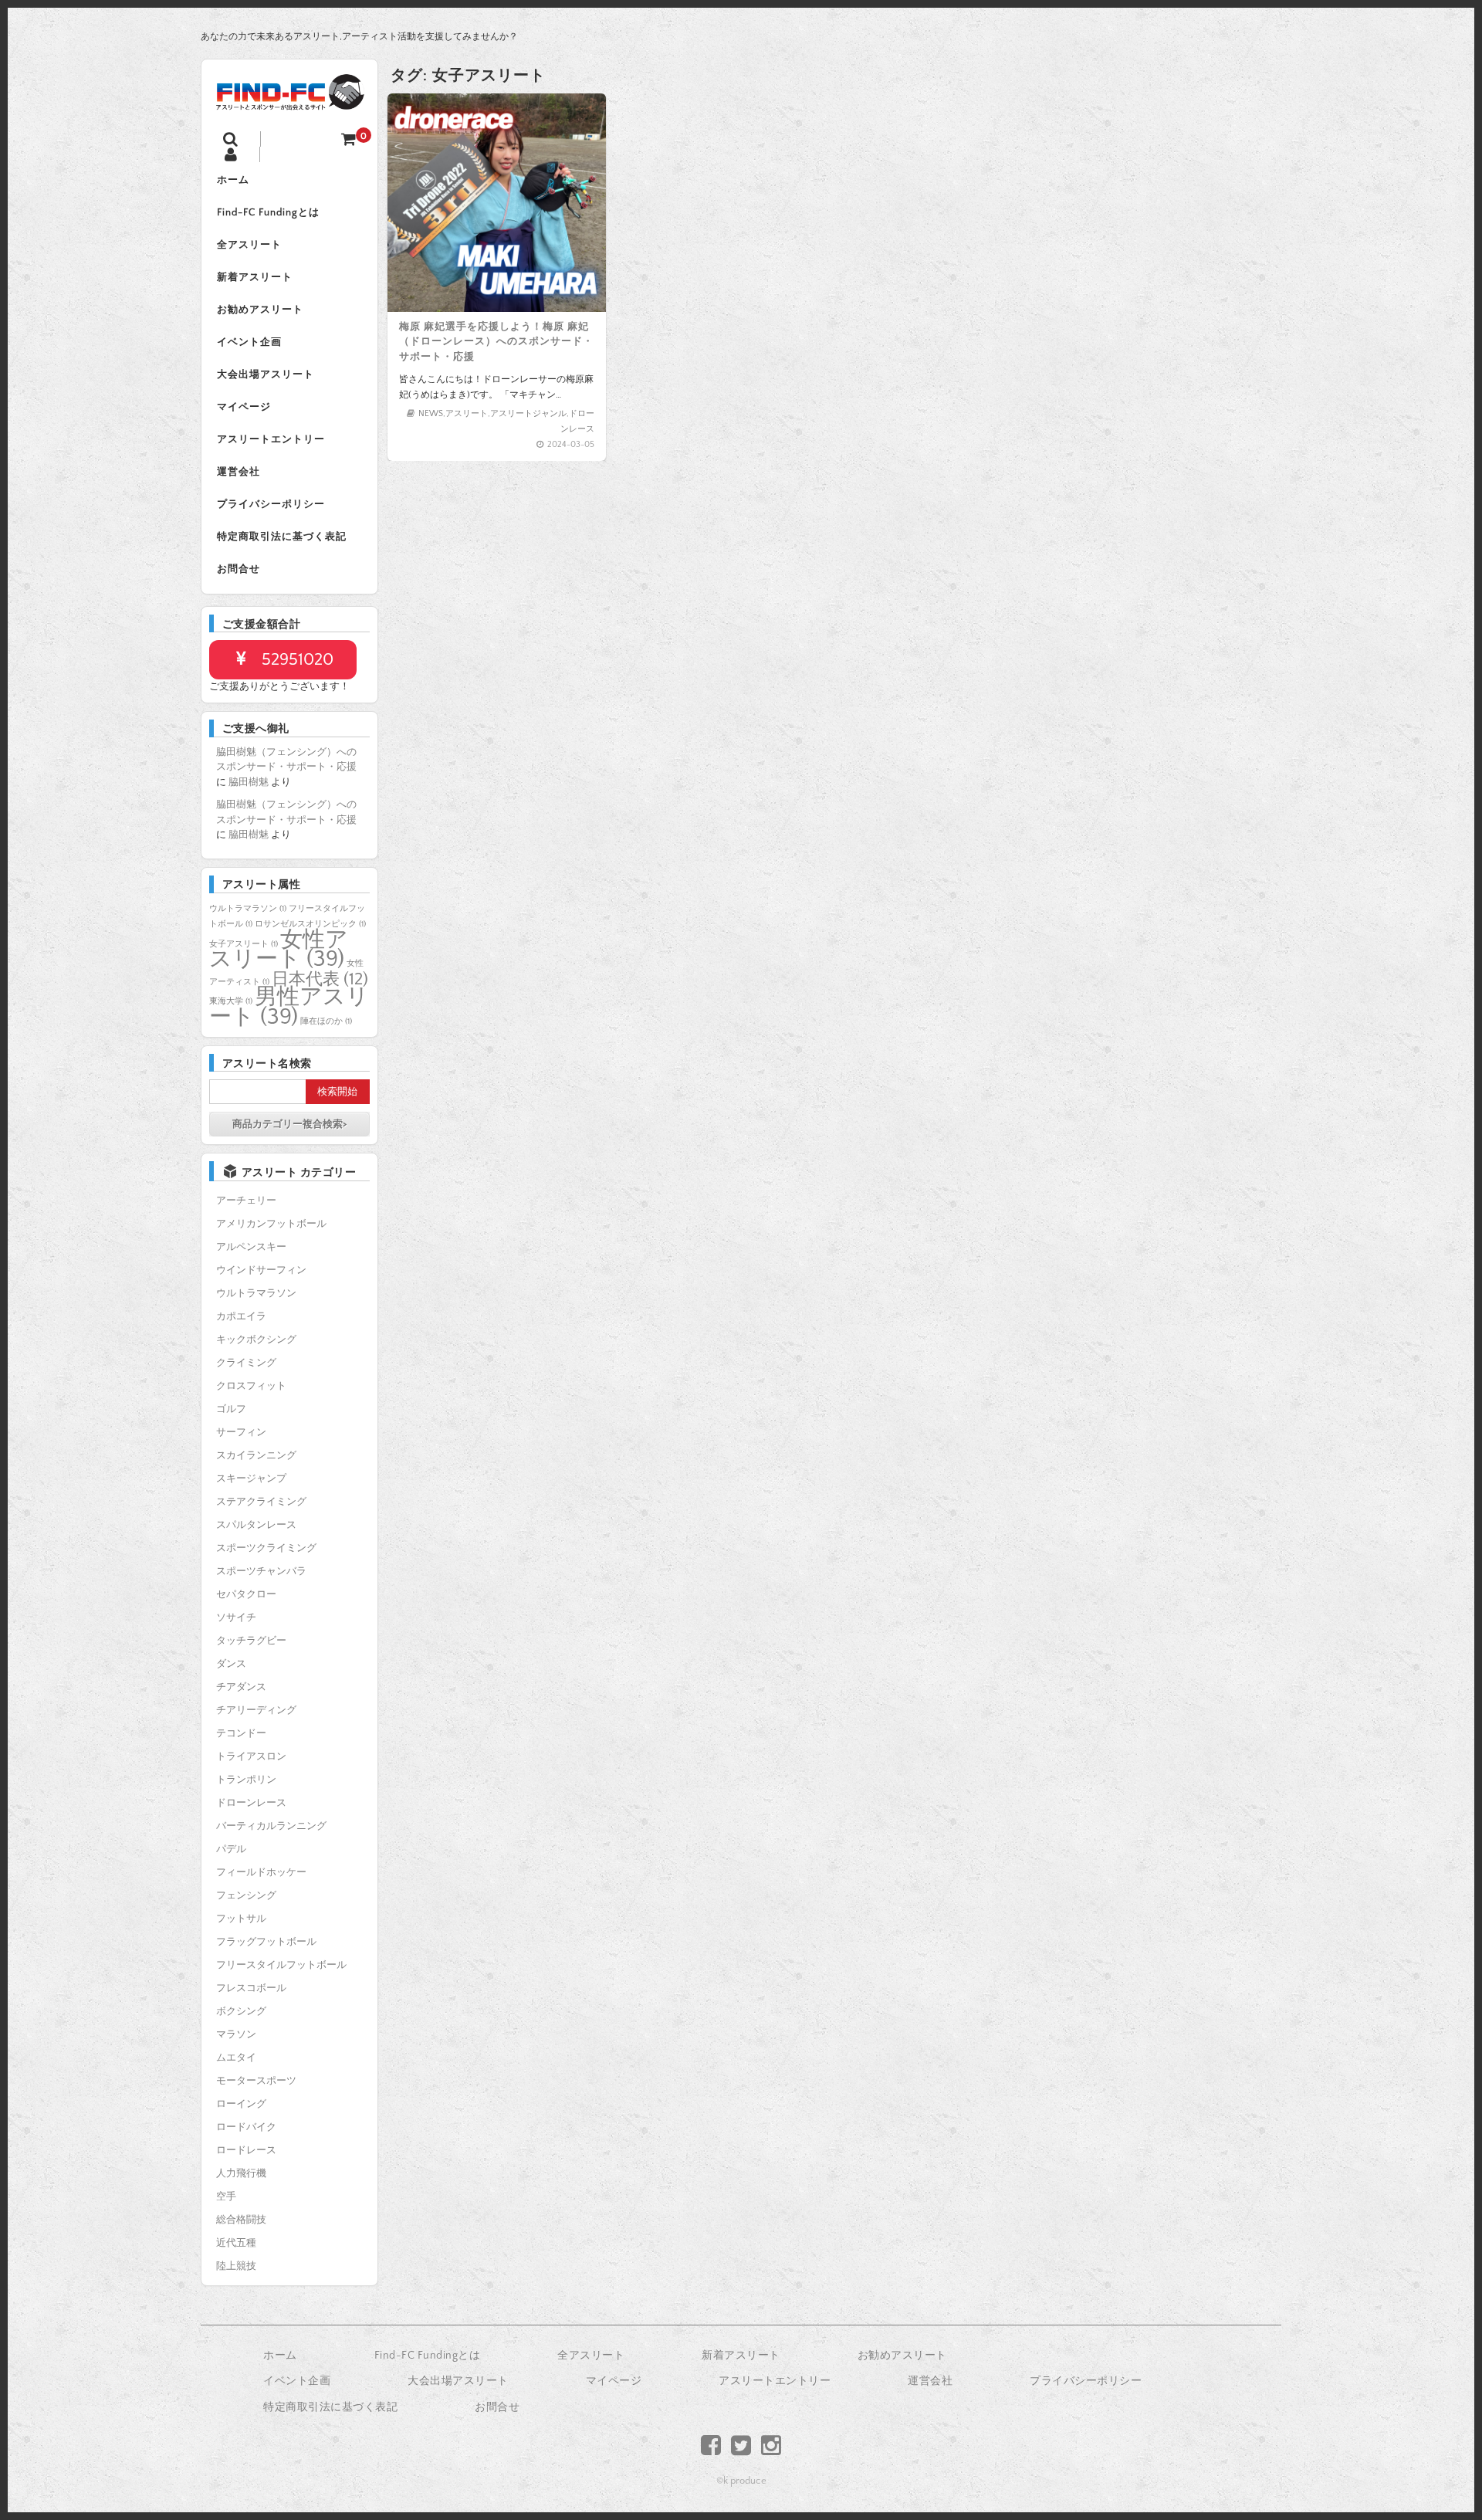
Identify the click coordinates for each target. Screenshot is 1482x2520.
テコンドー (241, 1733)
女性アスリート (279, 950)
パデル (231, 1849)
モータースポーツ (256, 2081)
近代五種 (236, 2243)
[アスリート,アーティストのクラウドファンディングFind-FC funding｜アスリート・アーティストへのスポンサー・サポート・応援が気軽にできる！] (289, 100)
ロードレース (246, 2150)
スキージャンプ (251, 1478)
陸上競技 (236, 2266)
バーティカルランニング (271, 1826)
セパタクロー (246, 1594)
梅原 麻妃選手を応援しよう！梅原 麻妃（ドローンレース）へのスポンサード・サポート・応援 (496, 342)
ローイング (241, 2104)
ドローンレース (251, 1803)
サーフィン (241, 1432)
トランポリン (246, 1780)
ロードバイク (246, 2127)
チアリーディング (256, 1710)
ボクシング (241, 2011)
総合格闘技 (241, 2220)
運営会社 (239, 472)
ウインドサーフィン (261, 1270)
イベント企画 (249, 342)
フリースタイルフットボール (281, 1965)
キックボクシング (256, 1340)
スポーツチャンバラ (261, 1571)
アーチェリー (246, 1201)
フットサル (241, 1919)
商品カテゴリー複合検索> (289, 1124)
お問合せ (239, 569)
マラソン (236, 2034)
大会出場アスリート (266, 374)
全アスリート (249, 245)
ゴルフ (231, 1409)
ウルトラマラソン (248, 909)
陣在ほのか (326, 1021)
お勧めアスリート (260, 310)
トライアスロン (251, 1756)
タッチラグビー (251, 1641)
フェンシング (246, 1895)
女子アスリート (244, 944)
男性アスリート (289, 1007)
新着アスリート (255, 277)
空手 (226, 2197)
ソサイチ (236, 1617)
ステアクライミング (261, 1502)
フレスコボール (251, 1988)
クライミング (246, 1363)
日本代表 (320, 979)
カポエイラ (241, 1316)
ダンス (231, 1664)
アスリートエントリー (271, 439)
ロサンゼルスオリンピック (310, 924)
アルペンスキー (251, 1247)
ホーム (233, 180)
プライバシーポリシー (271, 504)
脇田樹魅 (249, 782)
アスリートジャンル (528, 414)
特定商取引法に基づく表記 (282, 537)
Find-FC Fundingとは (268, 212)
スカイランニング (256, 1455)
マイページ (244, 407)
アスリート (467, 414)
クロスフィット (251, 1386)
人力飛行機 (241, 2173)
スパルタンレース (256, 1525)
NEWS (431, 414)
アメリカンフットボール (271, 1224)
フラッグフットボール (266, 1942)
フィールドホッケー (261, 1872)
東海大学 (231, 1001)
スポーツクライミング (266, 1548)
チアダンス (241, 1687)
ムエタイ (236, 2058)
